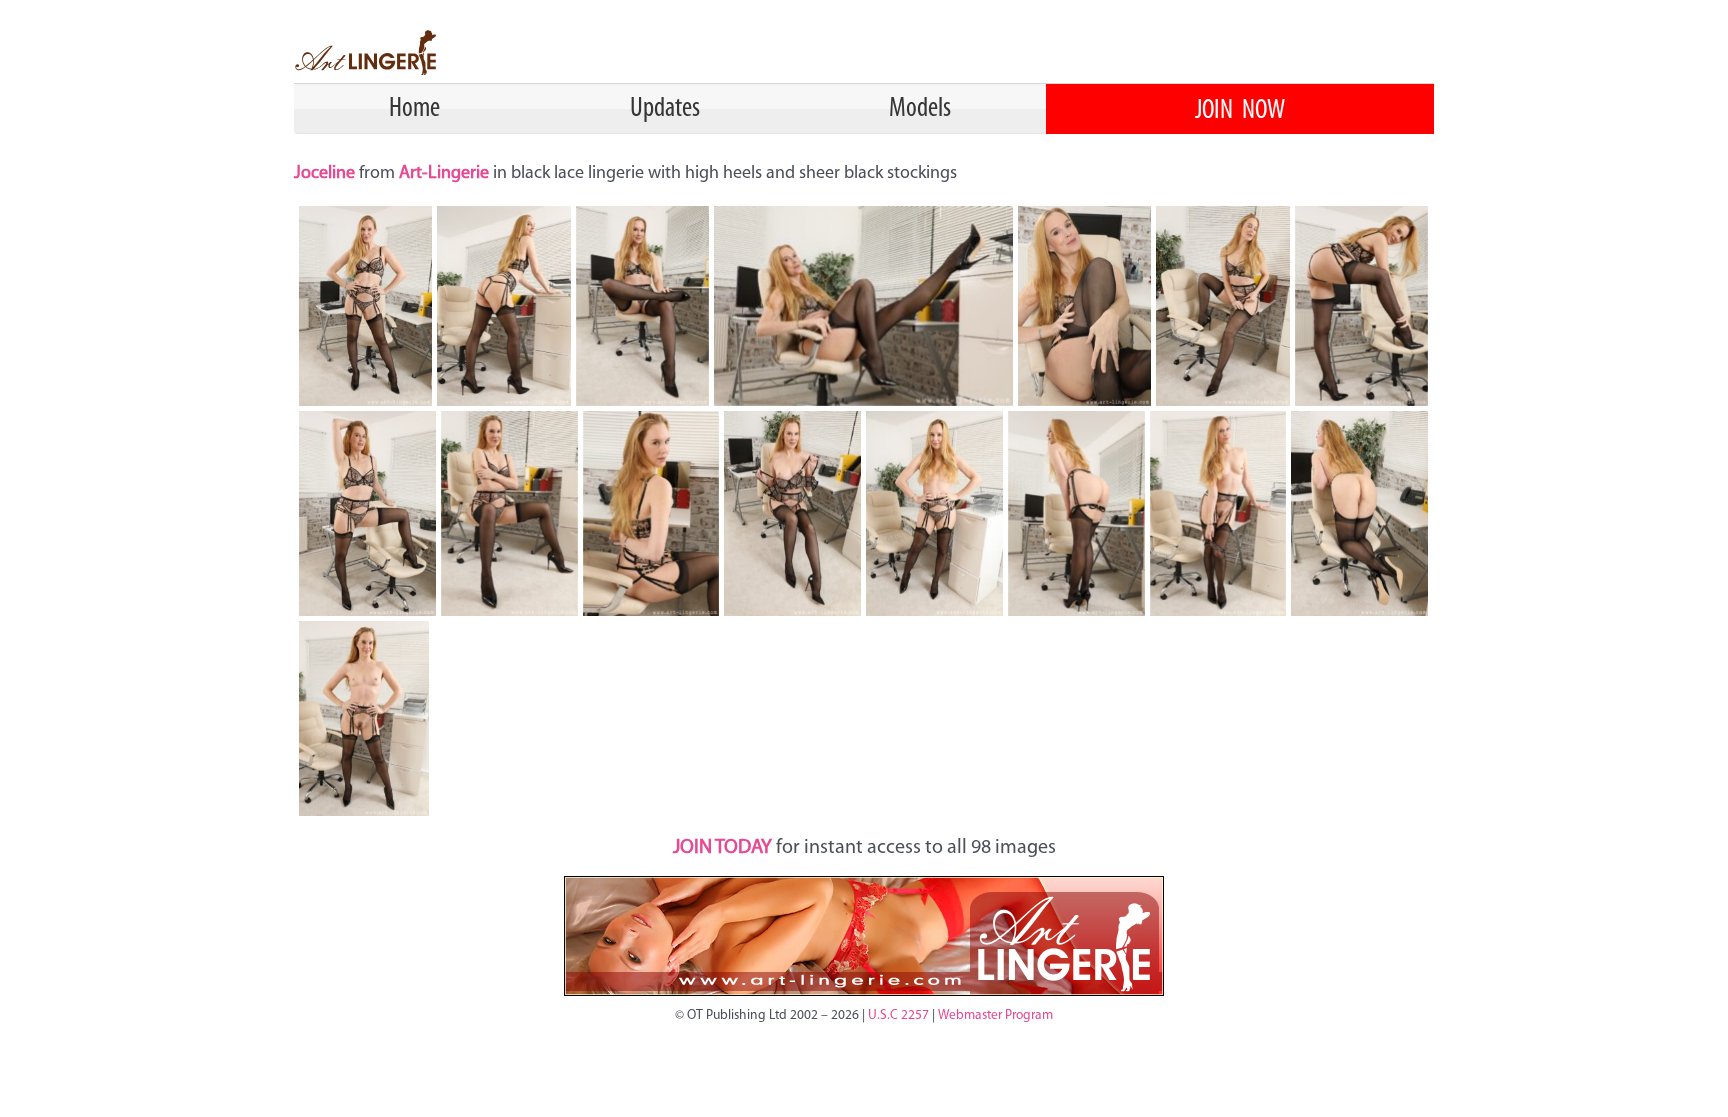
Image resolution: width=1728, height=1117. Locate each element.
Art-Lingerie (444, 174)
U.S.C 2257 (898, 1015)
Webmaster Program (995, 1015)
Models (920, 109)
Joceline (326, 174)
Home (414, 109)
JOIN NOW (1240, 111)
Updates (665, 109)
